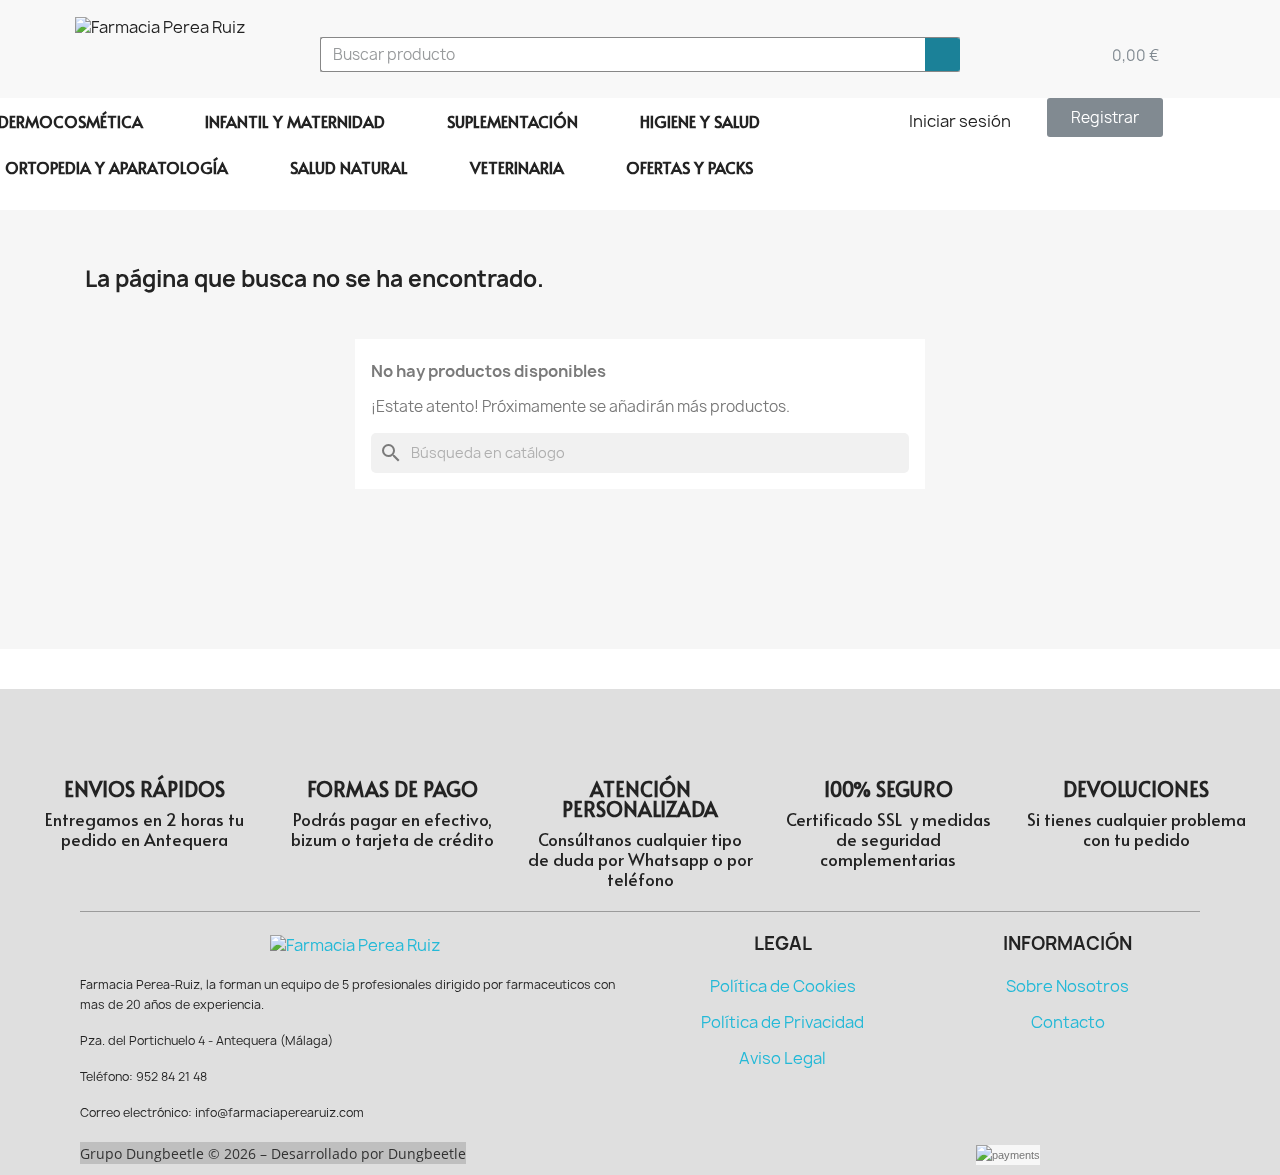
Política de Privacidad (782, 1022)
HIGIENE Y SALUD (700, 121)
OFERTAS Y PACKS (689, 167)
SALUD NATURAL (349, 167)
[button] (1105, 117)
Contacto (1068, 1022)
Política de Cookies (783, 986)
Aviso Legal (782, 1058)
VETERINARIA (517, 167)
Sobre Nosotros (1067, 986)
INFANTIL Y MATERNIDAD (295, 121)
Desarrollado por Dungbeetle (368, 1153)
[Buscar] (942, 54)
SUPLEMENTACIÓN (512, 121)
